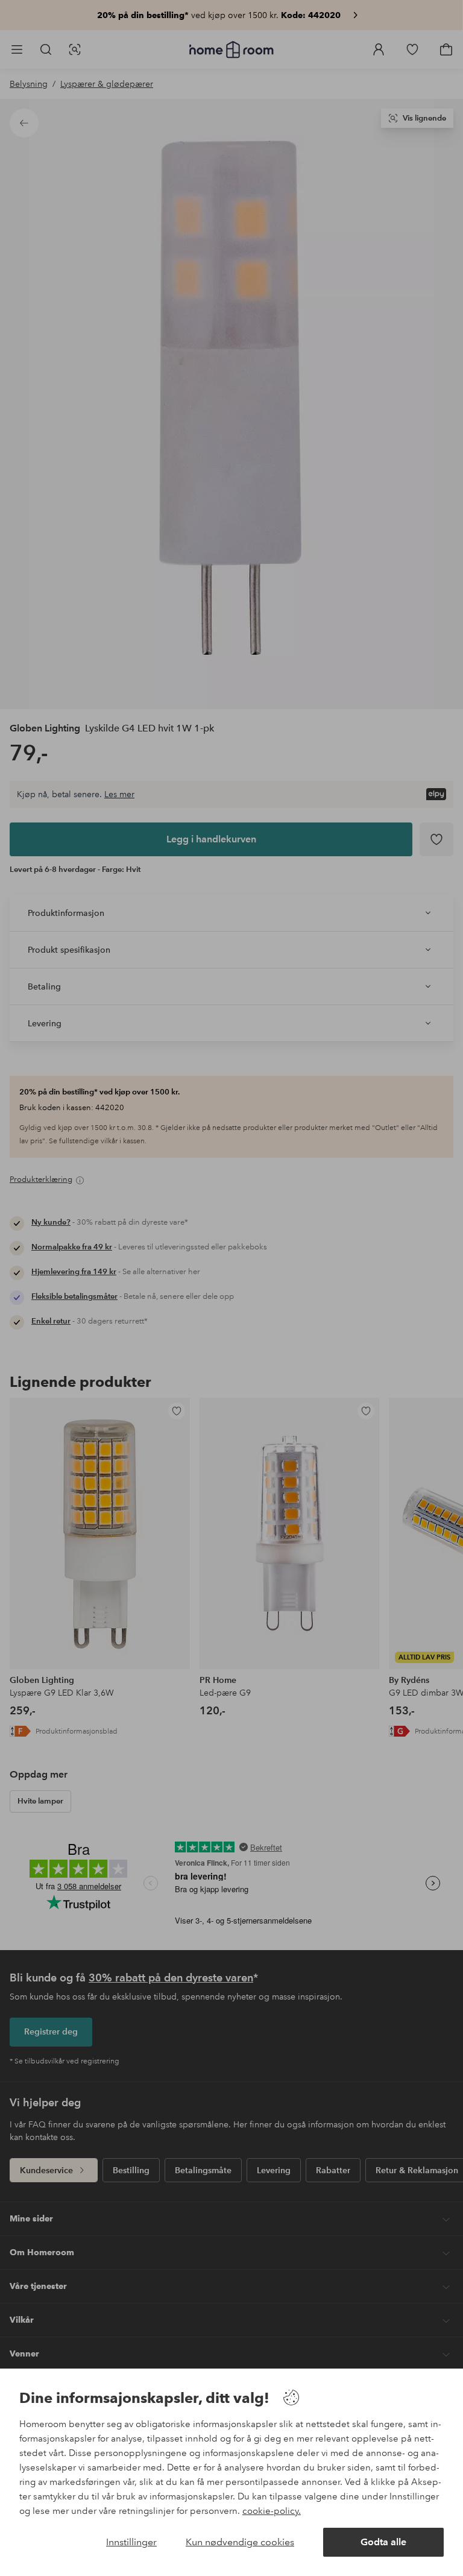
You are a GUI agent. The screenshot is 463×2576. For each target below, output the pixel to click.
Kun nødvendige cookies (240, 2542)
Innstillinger (131, 2542)
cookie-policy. (272, 2511)
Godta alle (383, 2542)
